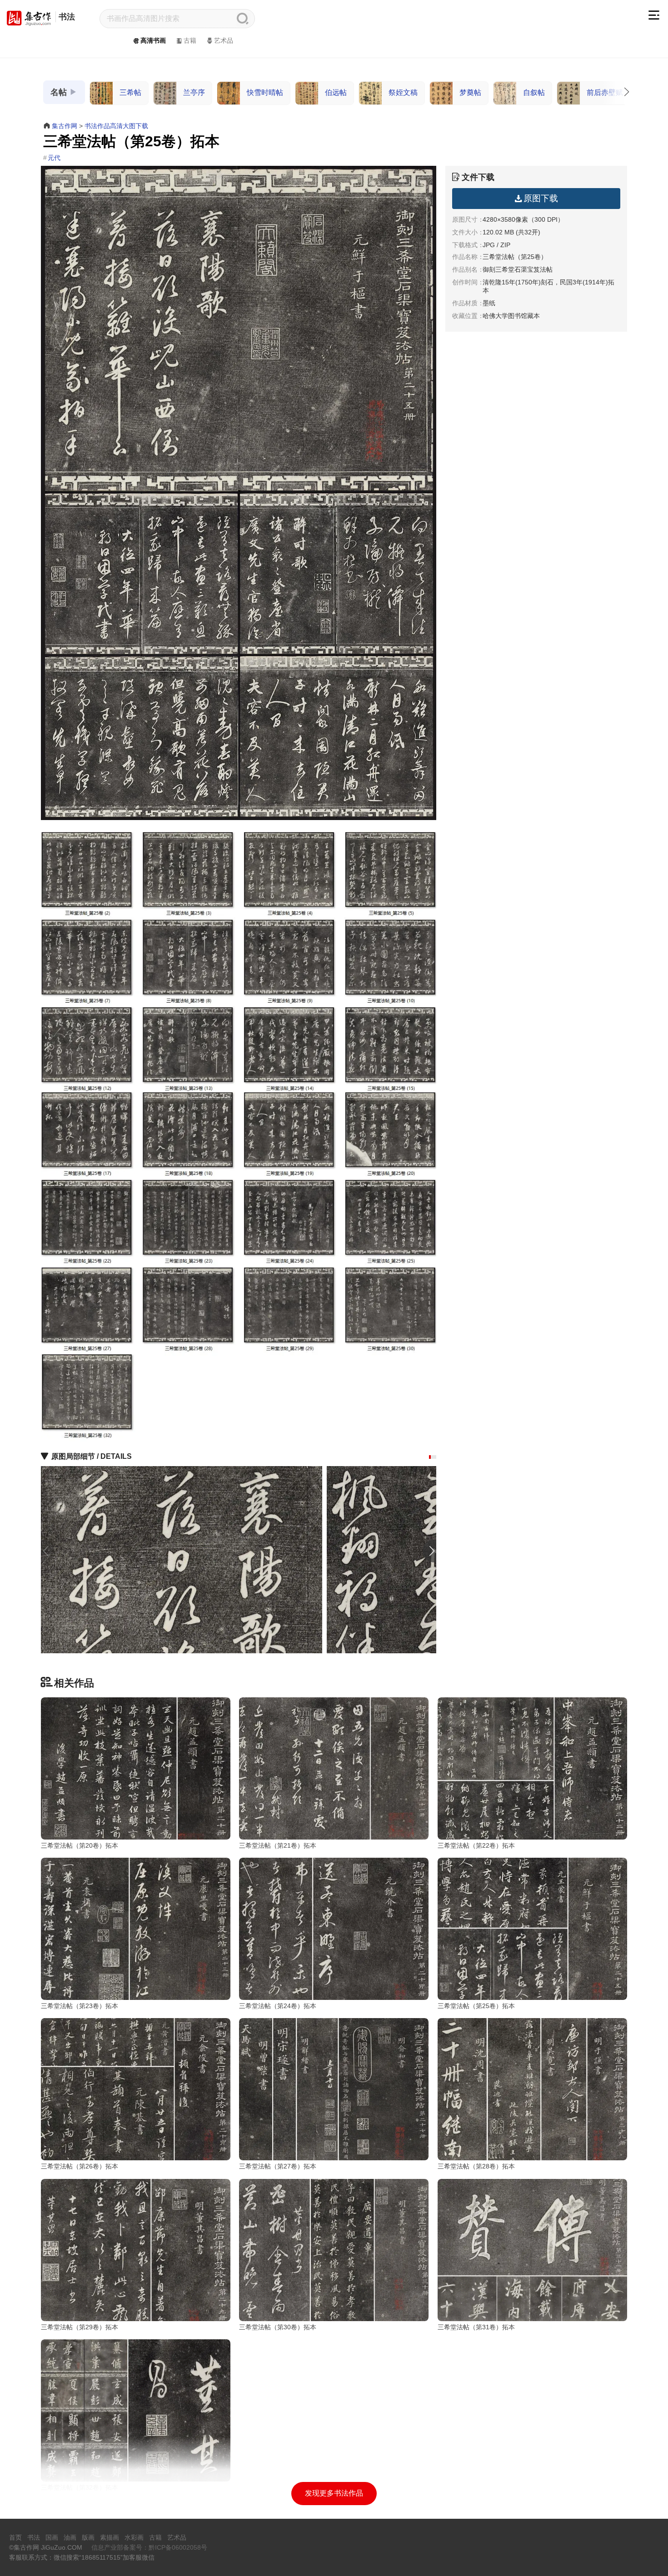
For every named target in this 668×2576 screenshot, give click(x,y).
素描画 (110, 2537)
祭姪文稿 (403, 92)
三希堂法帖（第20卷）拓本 (80, 1845)
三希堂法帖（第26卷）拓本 (80, 2166)
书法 (67, 17)
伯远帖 (336, 92)
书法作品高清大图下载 (116, 126)
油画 (70, 2537)
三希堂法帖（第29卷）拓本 (80, 2327)
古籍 (190, 40)
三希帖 (130, 92)
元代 (54, 158)
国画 (52, 2537)
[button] (430, 1457)
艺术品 (224, 40)
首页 (15, 2537)
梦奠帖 (470, 92)
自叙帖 (534, 92)
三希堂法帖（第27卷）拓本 (278, 2166)
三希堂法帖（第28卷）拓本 (476, 2166)
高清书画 (153, 40)
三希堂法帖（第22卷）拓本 (476, 1845)
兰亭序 (194, 92)
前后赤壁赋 (605, 92)
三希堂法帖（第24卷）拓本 (278, 2006)
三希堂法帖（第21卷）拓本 (278, 1845)
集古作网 (65, 126)
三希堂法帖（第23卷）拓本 (80, 2006)
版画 (88, 2537)
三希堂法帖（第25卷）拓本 (476, 2006)
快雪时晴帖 (265, 92)
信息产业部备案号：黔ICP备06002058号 (149, 2547)
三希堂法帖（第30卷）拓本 (278, 2327)
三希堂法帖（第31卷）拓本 (476, 2327)
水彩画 (134, 2537)
